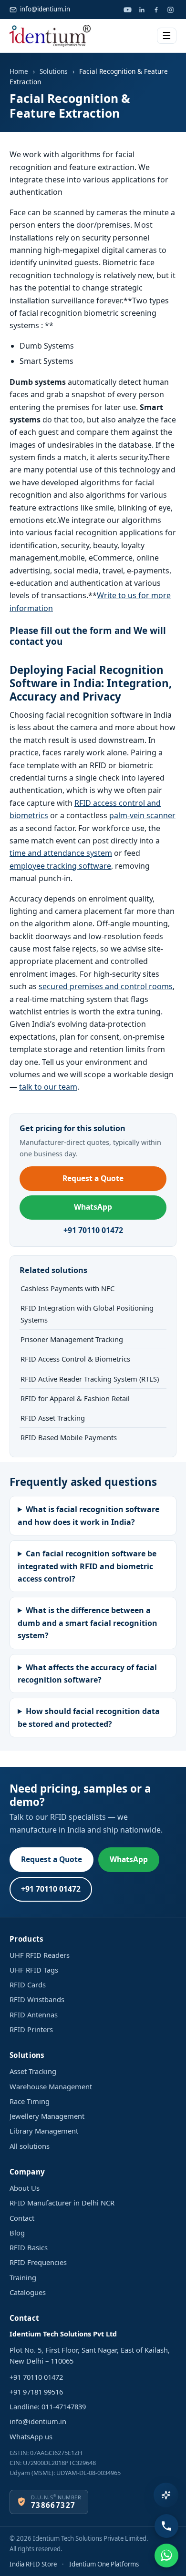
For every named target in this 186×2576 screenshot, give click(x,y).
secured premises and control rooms (106, 986)
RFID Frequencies (38, 2262)
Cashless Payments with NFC (67, 1288)
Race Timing (30, 2101)
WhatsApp (93, 1207)
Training (23, 2277)
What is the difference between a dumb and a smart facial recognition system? (88, 1623)
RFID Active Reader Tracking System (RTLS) (90, 1379)
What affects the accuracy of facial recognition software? (87, 1674)
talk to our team (48, 1087)
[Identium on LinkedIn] (142, 10)
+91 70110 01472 (93, 1230)
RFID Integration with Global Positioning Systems (87, 1313)
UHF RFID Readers (40, 1955)
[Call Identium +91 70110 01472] (166, 2526)
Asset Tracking (33, 2071)
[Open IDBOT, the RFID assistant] (166, 2495)
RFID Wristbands (37, 1999)
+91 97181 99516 (36, 2392)
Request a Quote (93, 1178)
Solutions (54, 71)
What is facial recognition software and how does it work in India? (88, 1515)
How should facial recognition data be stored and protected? (89, 1717)
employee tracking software (60, 866)
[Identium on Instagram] (170, 10)
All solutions (30, 2146)
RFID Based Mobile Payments (69, 1437)
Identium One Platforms (104, 2564)
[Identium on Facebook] (156, 10)
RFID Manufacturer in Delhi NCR (62, 2203)
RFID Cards (28, 1985)
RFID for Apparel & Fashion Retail (75, 1398)
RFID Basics (29, 2247)
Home (19, 71)
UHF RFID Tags (34, 1970)
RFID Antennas (34, 2015)
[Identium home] (50, 36)
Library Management (44, 2131)
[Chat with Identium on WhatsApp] (166, 2556)
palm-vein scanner (142, 815)
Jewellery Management (47, 2116)
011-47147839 (64, 2406)
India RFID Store (33, 2564)
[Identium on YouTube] (127, 10)
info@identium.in (45, 9)
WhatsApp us (31, 2436)
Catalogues (28, 2292)
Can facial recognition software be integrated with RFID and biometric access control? (87, 1566)
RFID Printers (31, 2029)
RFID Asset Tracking (53, 1418)
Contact (22, 2218)
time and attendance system (61, 853)
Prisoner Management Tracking (72, 1339)
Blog (17, 2233)
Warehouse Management (51, 2086)
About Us (25, 2188)
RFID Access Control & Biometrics (75, 1359)
